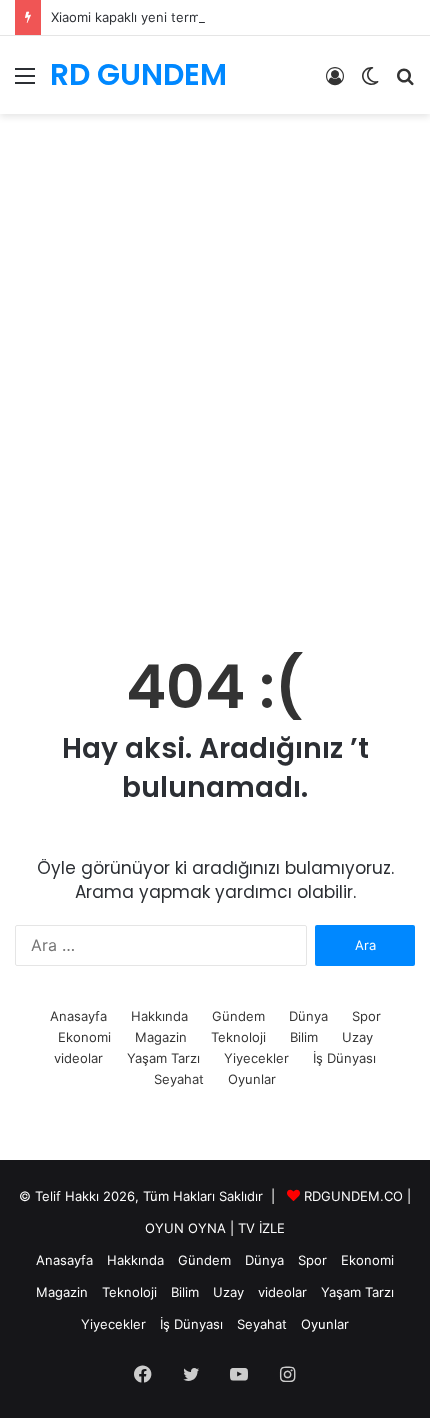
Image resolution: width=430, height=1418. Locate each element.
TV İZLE (261, 1228)
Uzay (357, 1037)
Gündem (238, 1016)
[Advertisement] (215, 400)
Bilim (304, 1037)
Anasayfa (78, 1016)
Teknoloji (238, 1037)
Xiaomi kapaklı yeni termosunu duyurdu (173, 17)
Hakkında (159, 1016)
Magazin (161, 1037)
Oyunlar (252, 1079)
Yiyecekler (256, 1058)
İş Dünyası (344, 1058)
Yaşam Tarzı (163, 1058)
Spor (366, 1016)
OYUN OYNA (185, 1228)
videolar (78, 1058)
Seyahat (179, 1079)
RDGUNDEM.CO (353, 1196)
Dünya (308, 1016)
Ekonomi (84, 1037)
